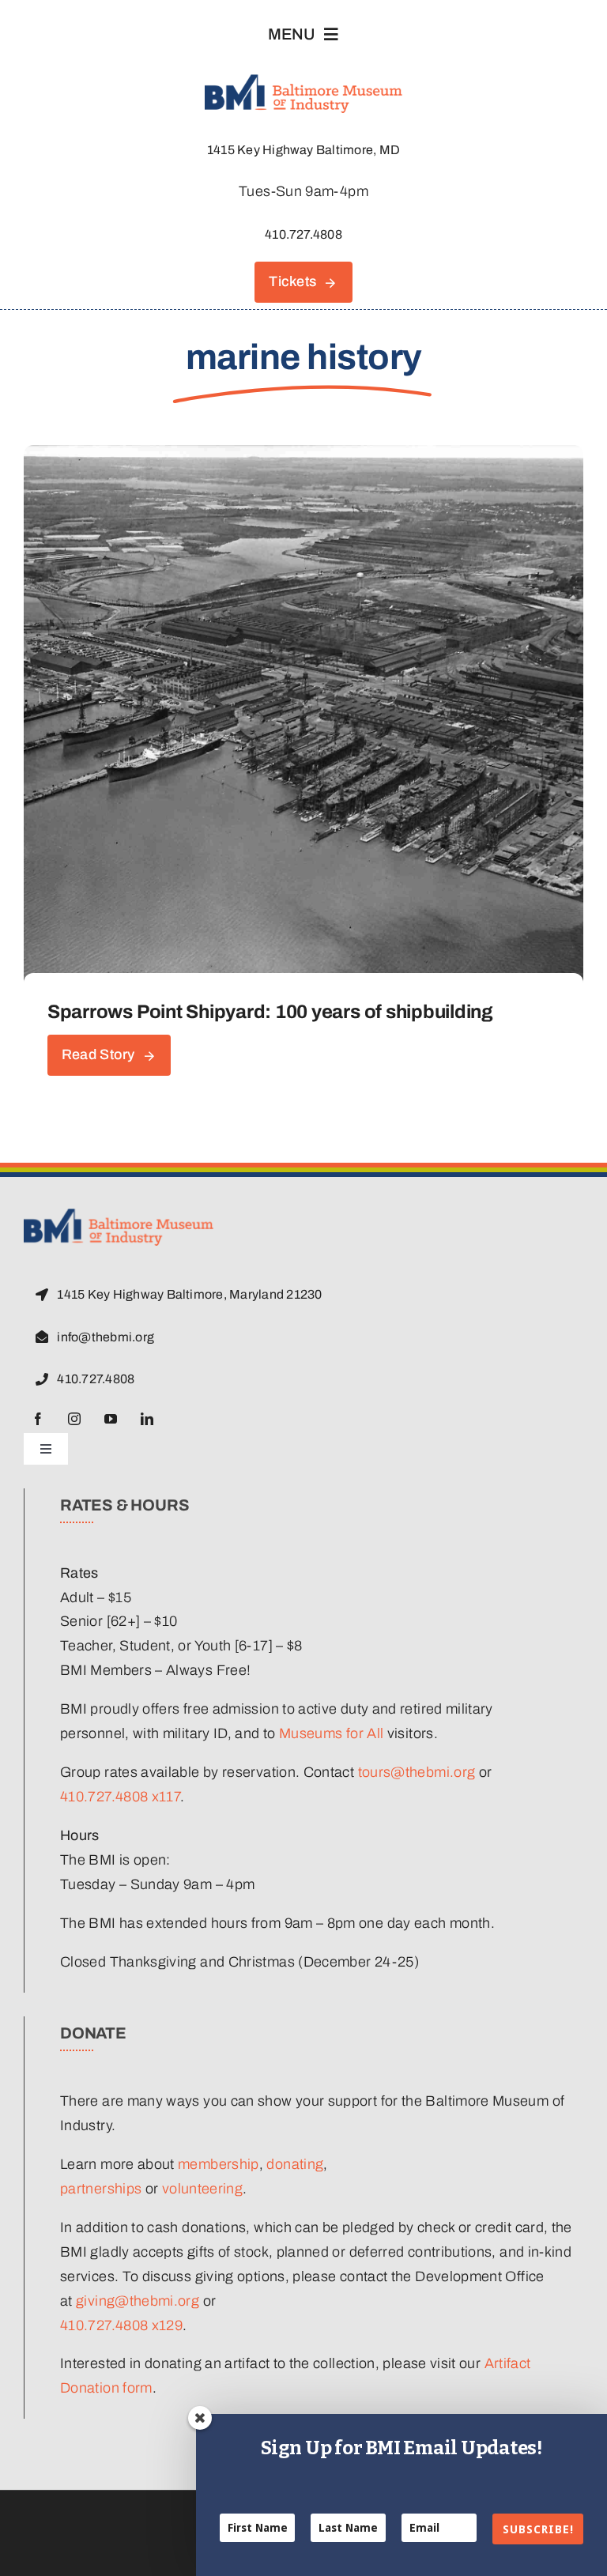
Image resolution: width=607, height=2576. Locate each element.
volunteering (202, 2189)
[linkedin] (147, 1419)
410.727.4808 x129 (121, 2325)
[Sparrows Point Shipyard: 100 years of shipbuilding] (303, 457)
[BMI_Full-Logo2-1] (119, 1216)
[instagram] (74, 1419)
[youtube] (111, 1419)
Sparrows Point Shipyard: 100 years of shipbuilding (270, 1012)
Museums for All (331, 1733)
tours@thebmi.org (417, 1772)
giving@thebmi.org (138, 2301)
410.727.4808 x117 (120, 1797)
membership (219, 2164)
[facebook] (38, 1419)
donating (295, 2164)
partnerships (101, 2189)
